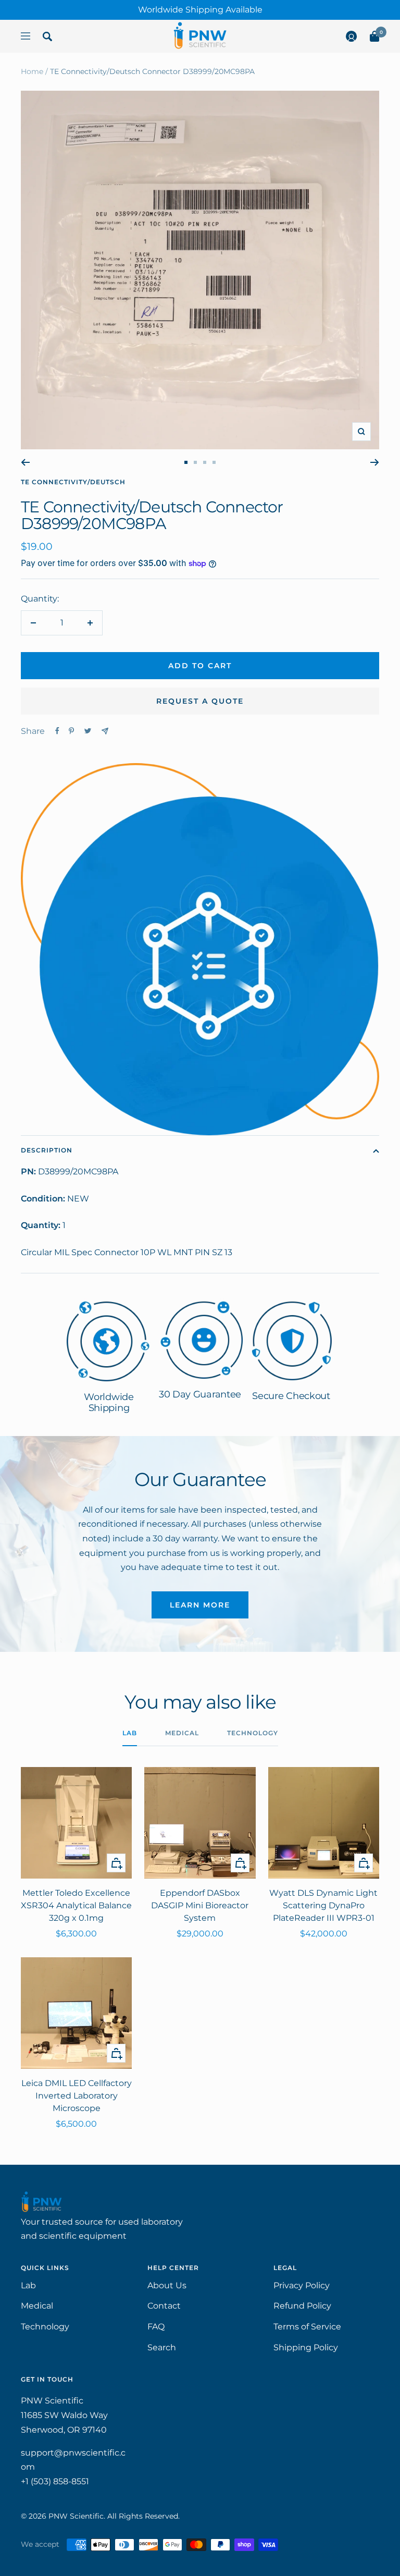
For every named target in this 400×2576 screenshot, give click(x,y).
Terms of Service (307, 2327)
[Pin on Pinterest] (71, 731)
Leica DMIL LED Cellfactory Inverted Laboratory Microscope (77, 2096)
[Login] (351, 39)
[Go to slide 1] (186, 462)
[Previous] (25, 462)
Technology (253, 1733)
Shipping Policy (306, 2347)
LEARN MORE (200, 1605)
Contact (164, 2306)
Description (47, 1150)
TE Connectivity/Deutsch (73, 482)
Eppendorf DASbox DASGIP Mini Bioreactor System (200, 1905)
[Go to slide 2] (195, 462)
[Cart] (374, 39)
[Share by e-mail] (105, 731)
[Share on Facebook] (57, 731)
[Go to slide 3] (205, 462)
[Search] (47, 39)
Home (32, 71)
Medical (182, 1733)
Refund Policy (302, 2306)
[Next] (375, 462)
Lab (130, 1733)
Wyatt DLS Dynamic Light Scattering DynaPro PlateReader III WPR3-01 (323, 1905)
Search (162, 2347)
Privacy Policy (302, 2285)
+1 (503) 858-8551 (55, 2481)
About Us (167, 2285)
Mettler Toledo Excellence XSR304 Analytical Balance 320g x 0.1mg (76, 1905)
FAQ (156, 2327)
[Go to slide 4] (214, 462)
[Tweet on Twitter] (88, 731)
